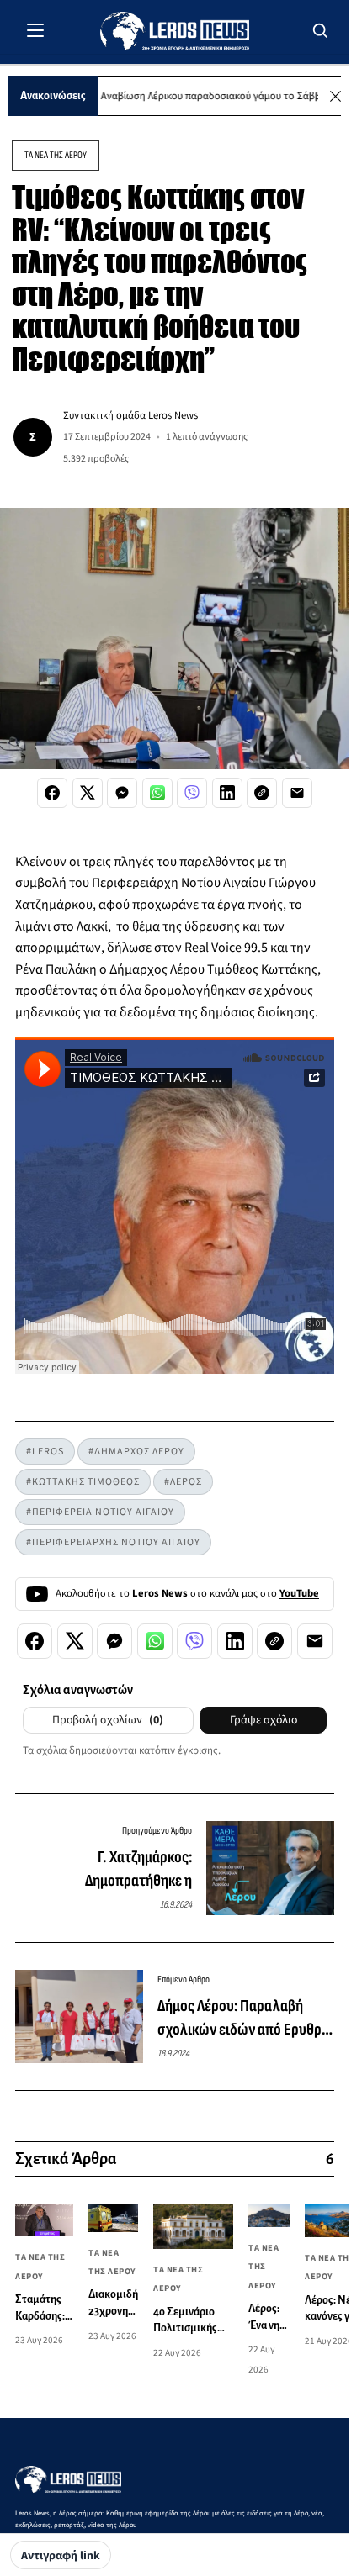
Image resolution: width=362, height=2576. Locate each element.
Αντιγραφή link (61, 2556)
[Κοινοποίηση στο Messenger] (122, 793)
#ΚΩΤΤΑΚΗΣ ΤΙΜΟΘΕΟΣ (83, 1482)
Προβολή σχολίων (108, 1720)
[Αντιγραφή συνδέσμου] (262, 793)
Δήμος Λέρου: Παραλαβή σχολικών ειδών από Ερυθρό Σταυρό (243, 2019)
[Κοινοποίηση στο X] (88, 793)
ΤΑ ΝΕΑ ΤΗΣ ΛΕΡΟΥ (56, 155)
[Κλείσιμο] (335, 96)
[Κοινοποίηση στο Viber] (192, 793)
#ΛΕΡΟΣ (183, 1482)
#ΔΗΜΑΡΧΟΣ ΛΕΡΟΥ (136, 1452)
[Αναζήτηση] (321, 30)
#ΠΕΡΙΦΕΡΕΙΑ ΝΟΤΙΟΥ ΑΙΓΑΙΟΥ (100, 1512)
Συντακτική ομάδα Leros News (130, 415)
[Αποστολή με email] (297, 793)
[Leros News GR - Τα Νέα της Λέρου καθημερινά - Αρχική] (175, 31)
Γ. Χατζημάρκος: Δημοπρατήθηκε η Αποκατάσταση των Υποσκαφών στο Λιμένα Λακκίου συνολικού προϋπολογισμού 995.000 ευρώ (113, 1870)
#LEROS (45, 1452)
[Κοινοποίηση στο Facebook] (52, 793)
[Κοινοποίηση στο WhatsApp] (157, 793)
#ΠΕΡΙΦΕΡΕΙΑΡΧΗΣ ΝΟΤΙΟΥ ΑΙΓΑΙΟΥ (113, 1542)
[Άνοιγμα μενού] (35, 30)
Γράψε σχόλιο (264, 1720)
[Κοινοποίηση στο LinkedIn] (227, 793)
